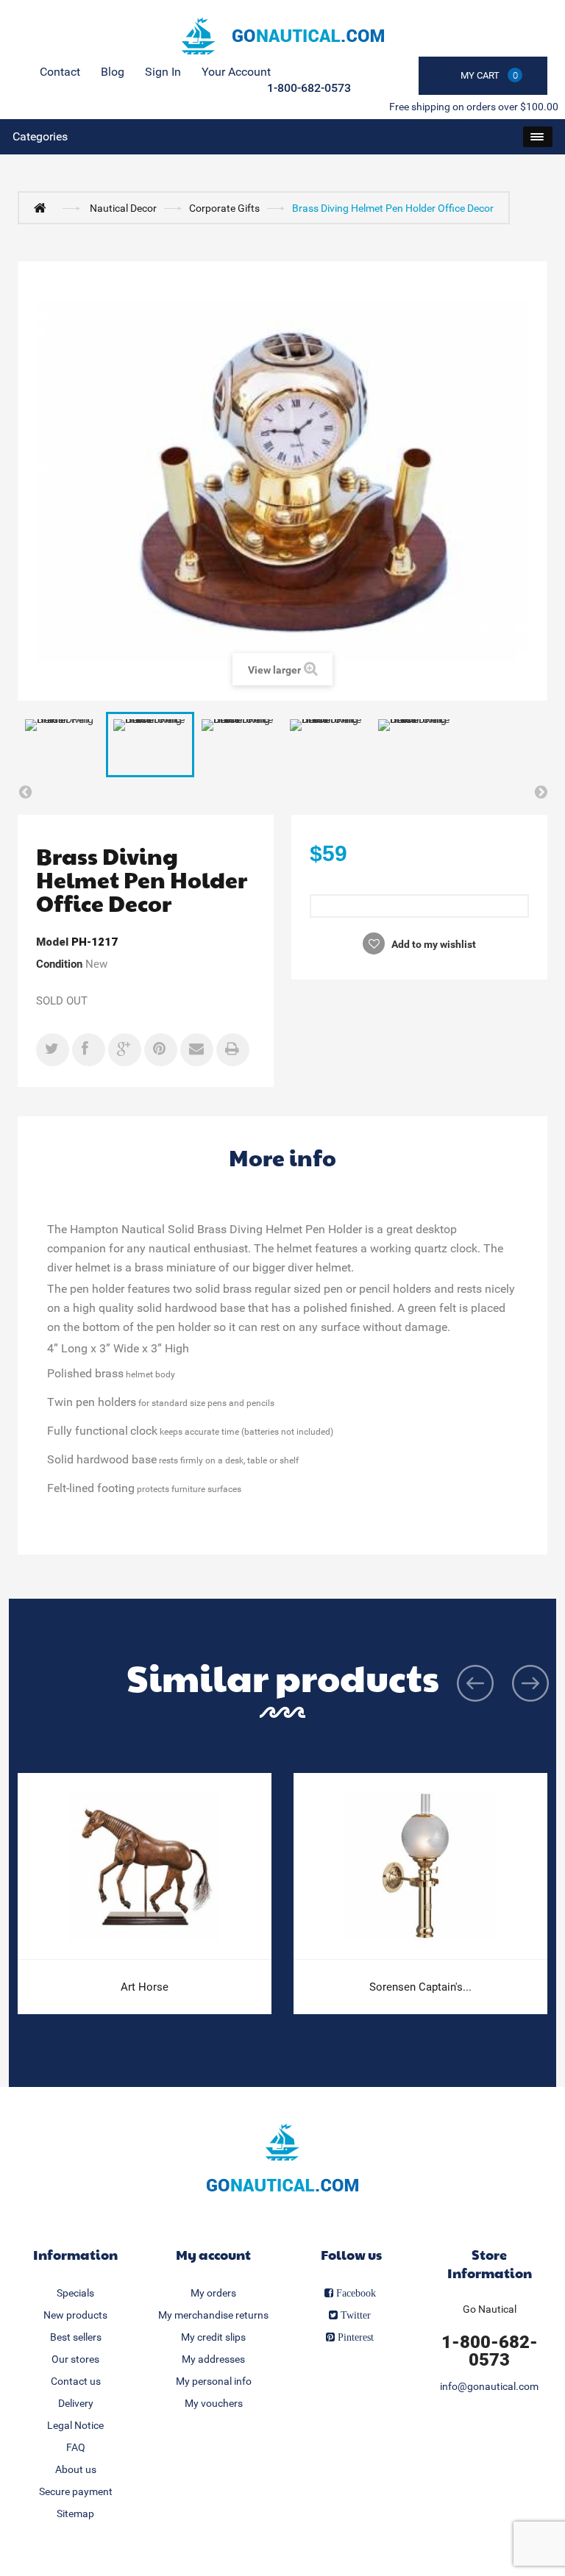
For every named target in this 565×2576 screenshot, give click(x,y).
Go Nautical (490, 2309)
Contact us (76, 2381)
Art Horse (145, 1987)
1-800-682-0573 (309, 88)
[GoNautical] (282, 36)
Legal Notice (75, 2425)
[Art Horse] (145, 1866)
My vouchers (214, 2403)
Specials (75, 2293)
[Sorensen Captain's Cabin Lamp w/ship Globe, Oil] (420, 1866)
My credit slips (213, 2337)
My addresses (213, 2359)
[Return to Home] (43, 207)
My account (213, 2254)
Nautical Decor (123, 208)
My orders (213, 2293)
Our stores (75, 2359)
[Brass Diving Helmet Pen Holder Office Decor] (150, 745)
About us (76, 2469)
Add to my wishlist (433, 944)
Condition (59, 964)
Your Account (236, 72)
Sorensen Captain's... (420, 1987)
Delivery (76, 2403)
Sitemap (75, 2513)
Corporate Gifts (224, 208)
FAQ (76, 2447)
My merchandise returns (213, 2315)
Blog (113, 72)
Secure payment (76, 2491)
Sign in (163, 72)
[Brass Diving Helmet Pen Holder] (62, 745)
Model (52, 942)
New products (75, 2315)
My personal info (214, 2381)
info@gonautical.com (489, 2386)
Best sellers (76, 2337)
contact (60, 72)
